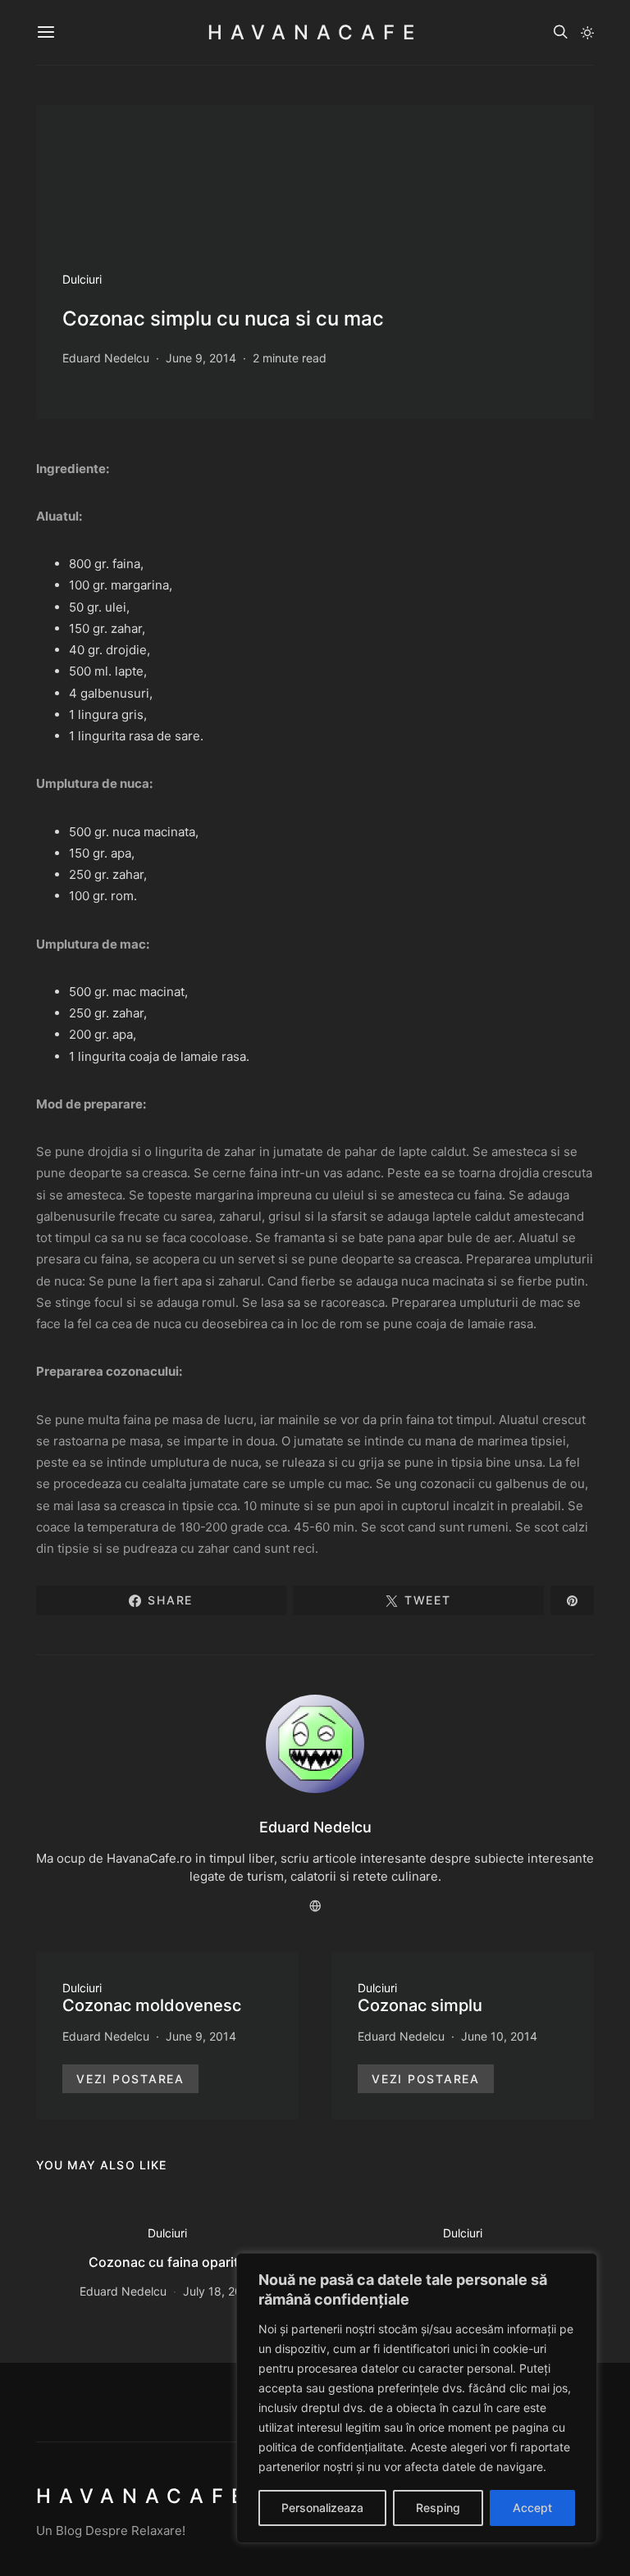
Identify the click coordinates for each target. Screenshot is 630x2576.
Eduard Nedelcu (106, 358)
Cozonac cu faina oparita (167, 2262)
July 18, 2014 (219, 2291)
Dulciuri (82, 279)
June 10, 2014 (499, 2036)
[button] (587, 33)
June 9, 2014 (201, 358)
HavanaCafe (315, 32)
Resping (438, 2508)
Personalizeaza (322, 2508)
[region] (417, 2398)
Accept (532, 2508)
